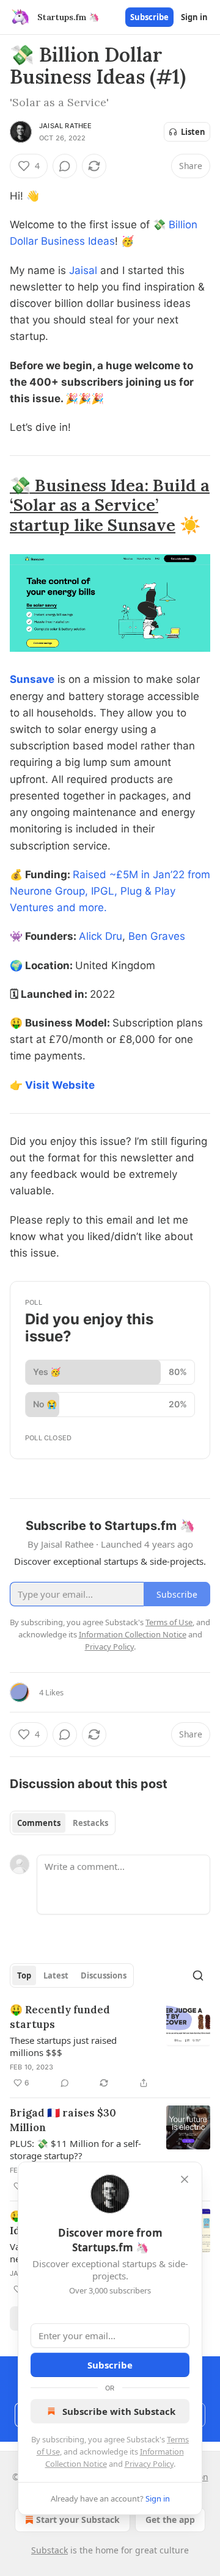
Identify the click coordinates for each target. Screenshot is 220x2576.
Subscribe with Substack (119, 2411)
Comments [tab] (39, 1823)
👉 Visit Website (52, 1085)
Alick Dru (101, 936)
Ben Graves (157, 936)
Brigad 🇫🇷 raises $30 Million (63, 2120)
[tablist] (63, 1823)
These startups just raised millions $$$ (63, 2046)
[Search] (198, 1975)
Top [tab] (24, 1975)
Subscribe (149, 17)
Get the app (170, 2520)
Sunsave (32, 679)
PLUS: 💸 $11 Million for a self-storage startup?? (75, 2149)
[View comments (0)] (65, 166)
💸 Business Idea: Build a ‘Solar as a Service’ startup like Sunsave (110, 505)
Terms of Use (169, 1622)
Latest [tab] (56, 1975)
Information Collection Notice (133, 1634)
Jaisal (83, 270)
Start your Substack (78, 2520)
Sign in (194, 17)
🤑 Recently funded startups (60, 2017)
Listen (193, 132)
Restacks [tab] (90, 1823)
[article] (110, 2046)
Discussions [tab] (104, 1975)
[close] (185, 2179)
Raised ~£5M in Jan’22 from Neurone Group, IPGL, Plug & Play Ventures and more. (110, 891)
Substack (50, 2550)
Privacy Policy (149, 2464)
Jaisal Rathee (66, 126)
